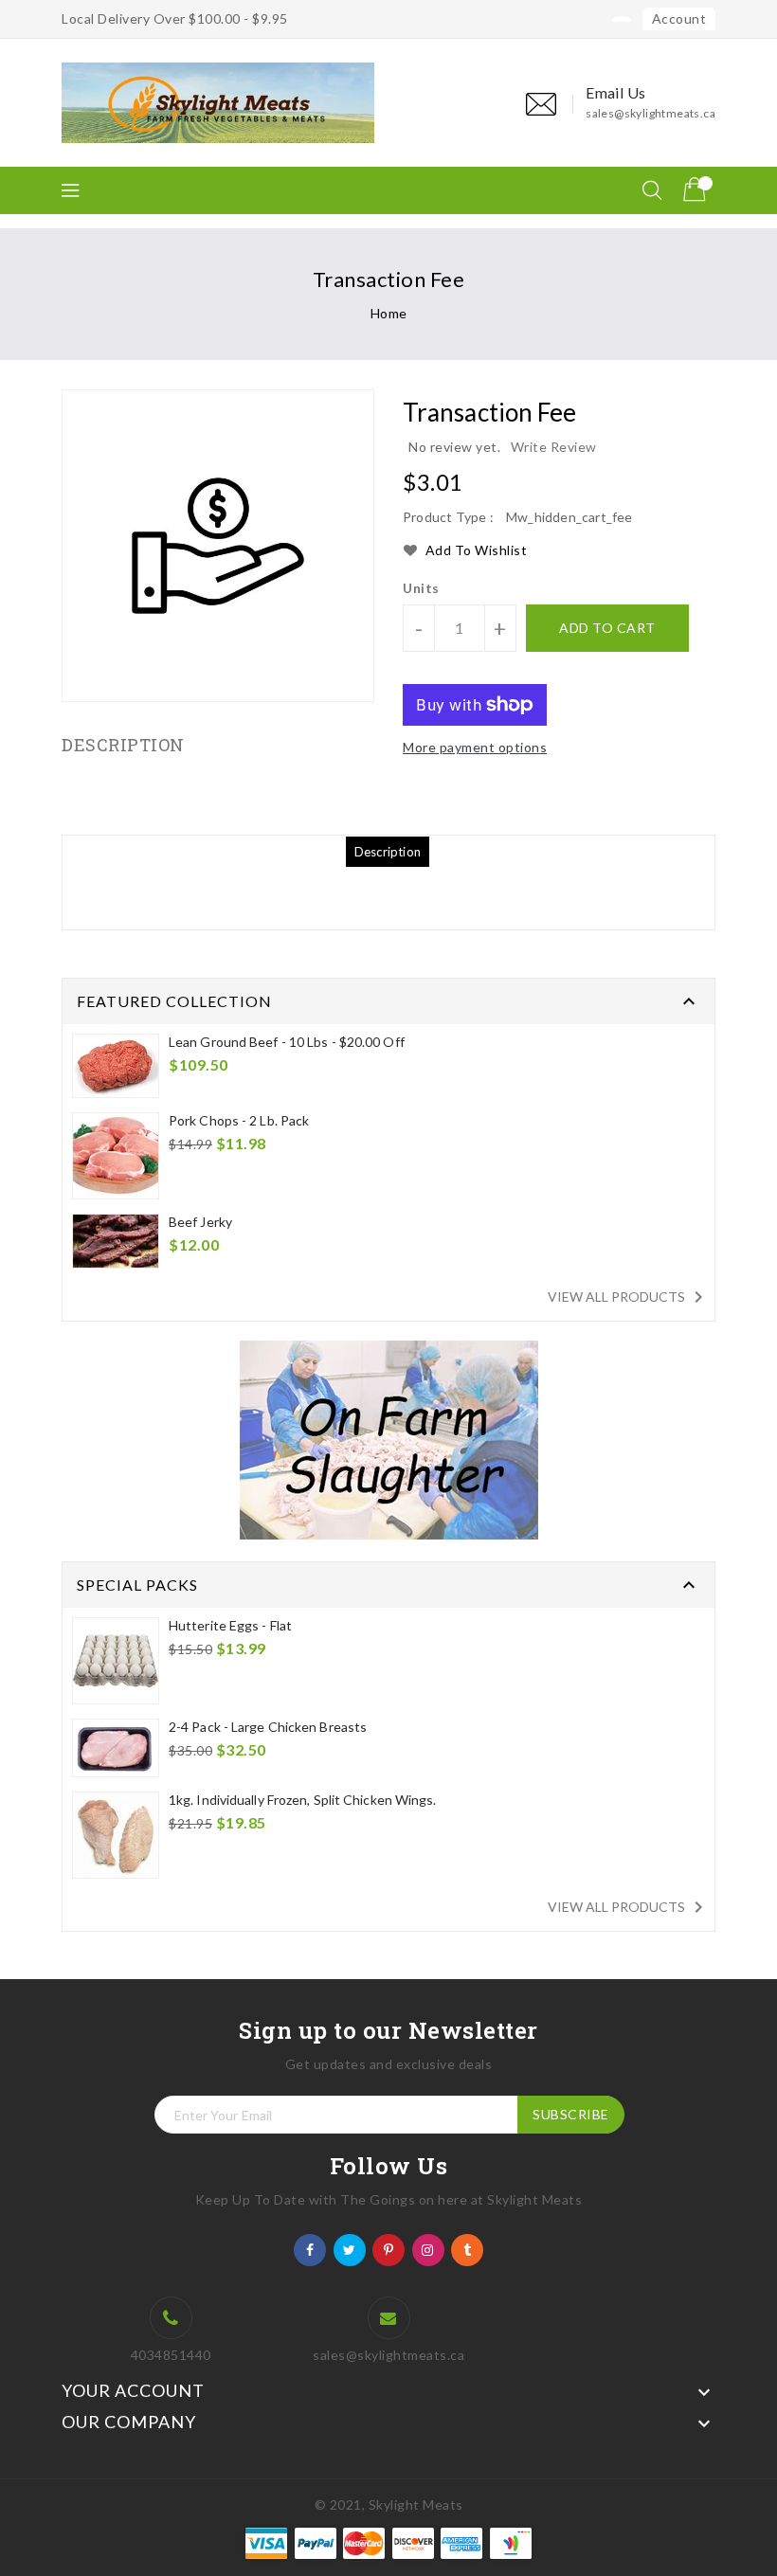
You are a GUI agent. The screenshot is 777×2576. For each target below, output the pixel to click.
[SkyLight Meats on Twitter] (350, 2249)
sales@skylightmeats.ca (651, 113)
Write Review (554, 447)
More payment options (475, 747)
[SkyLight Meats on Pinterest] (389, 2249)
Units (421, 588)
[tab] (388, 852)
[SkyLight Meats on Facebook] (310, 2249)
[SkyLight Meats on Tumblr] (468, 2249)
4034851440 (171, 2355)
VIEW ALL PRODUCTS (629, 1297)
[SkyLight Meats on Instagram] (428, 2249)
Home (389, 313)
